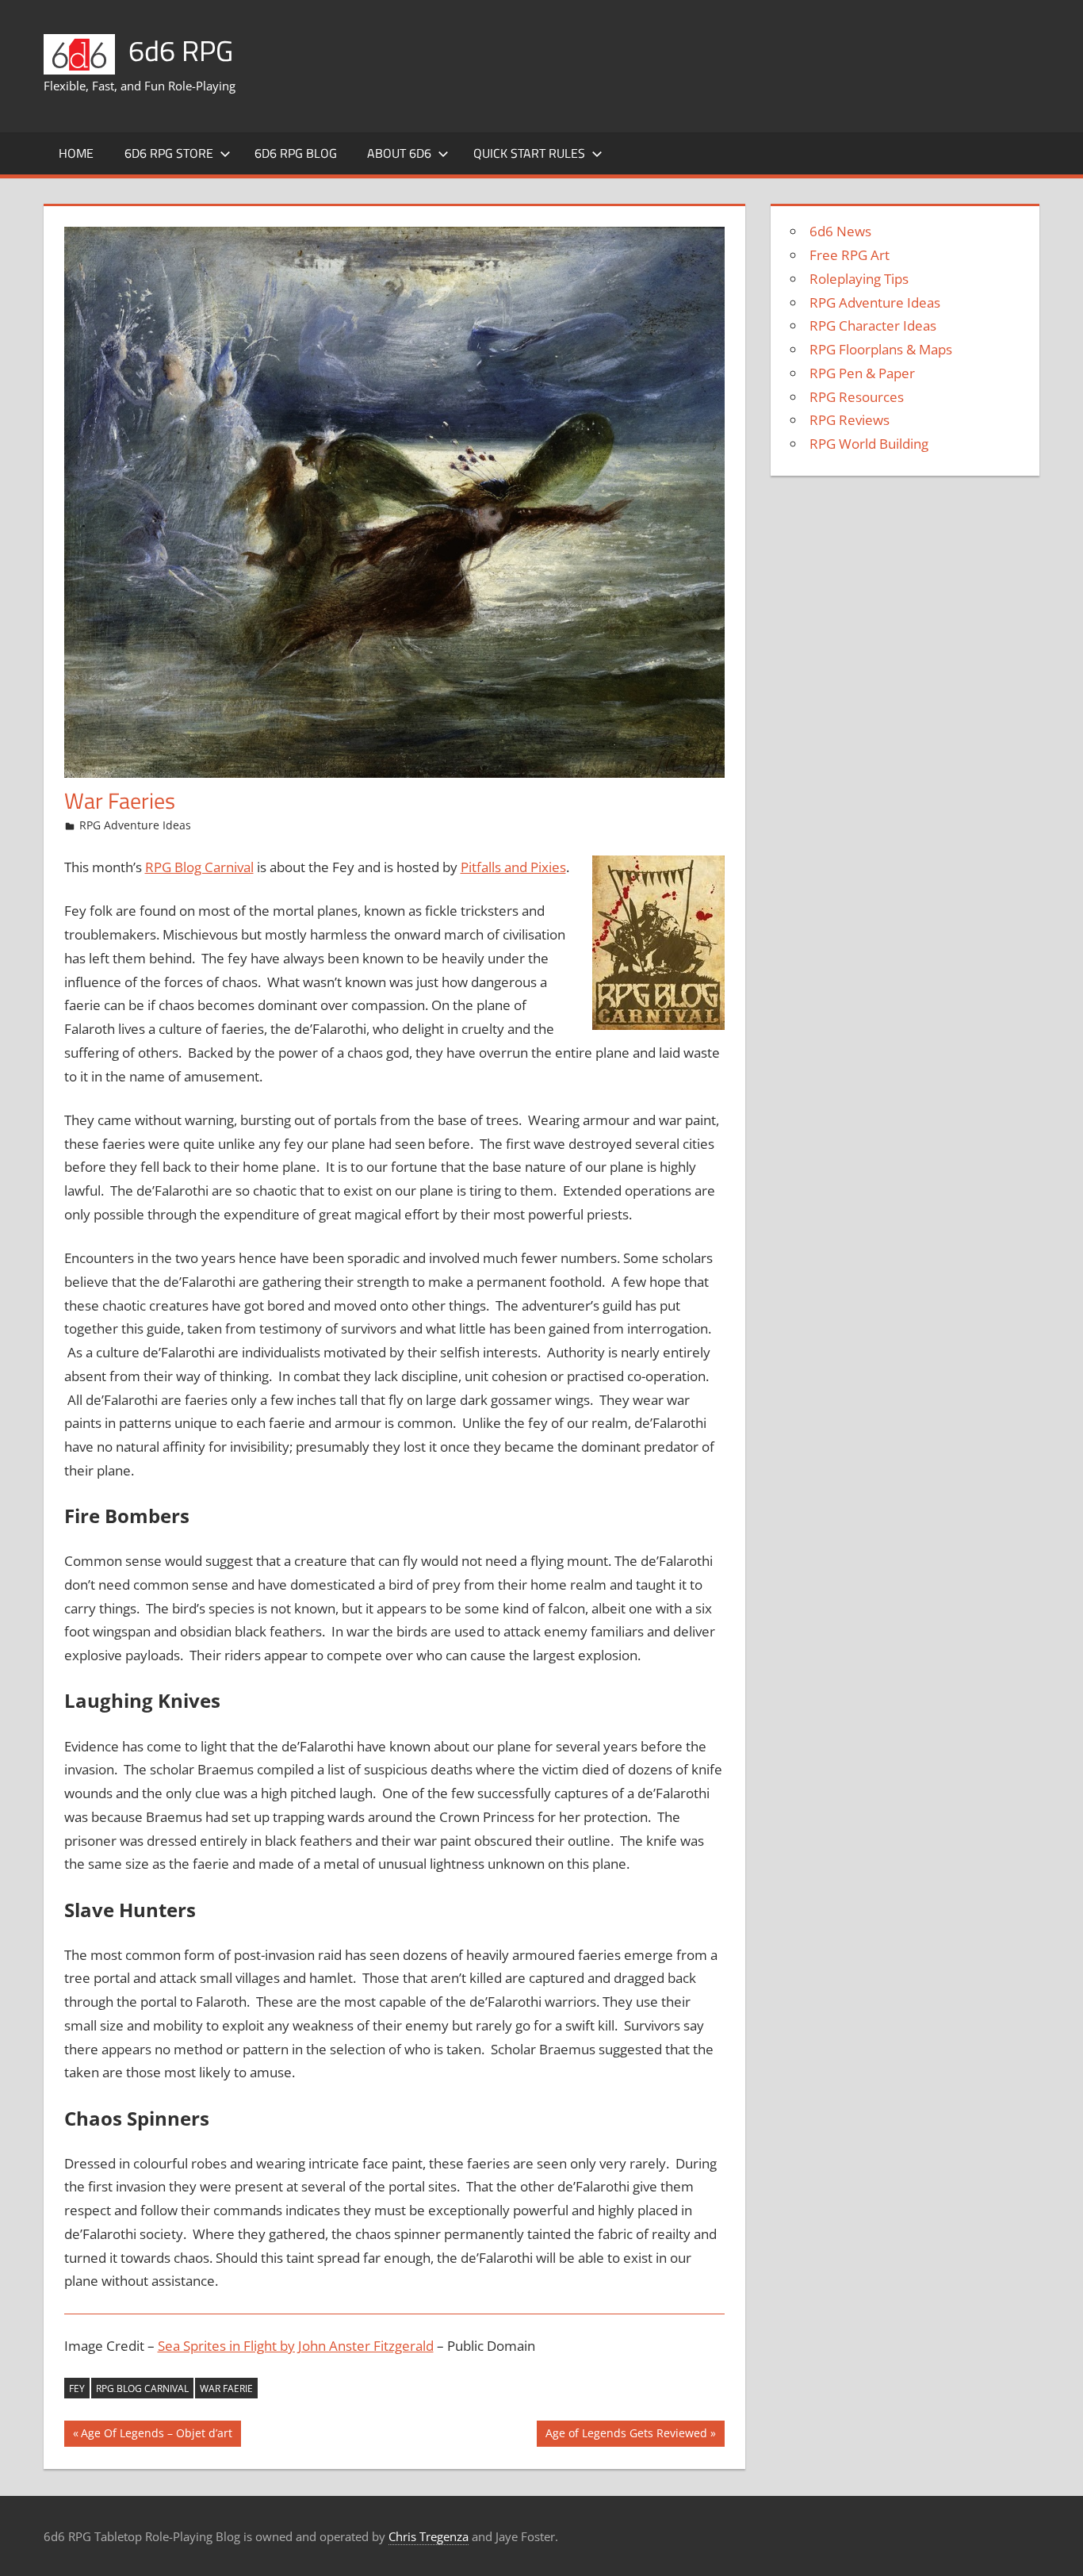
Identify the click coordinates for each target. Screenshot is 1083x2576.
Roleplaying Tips (859, 279)
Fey (77, 2388)
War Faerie (226, 2388)
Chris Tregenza (429, 2536)
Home (76, 153)
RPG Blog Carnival (199, 867)
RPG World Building (869, 444)
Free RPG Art (850, 255)
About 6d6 (399, 153)
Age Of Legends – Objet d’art (156, 2436)
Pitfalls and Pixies (513, 867)
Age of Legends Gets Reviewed (626, 2436)
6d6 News (840, 231)
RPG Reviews (850, 420)
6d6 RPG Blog (296, 153)
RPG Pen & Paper (862, 373)
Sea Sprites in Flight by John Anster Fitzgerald (296, 2346)
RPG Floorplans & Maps (881, 349)
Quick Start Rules (529, 153)
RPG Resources (857, 397)
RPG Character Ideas (873, 325)
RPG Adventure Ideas (135, 825)
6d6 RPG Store (169, 153)
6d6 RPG (181, 50)
